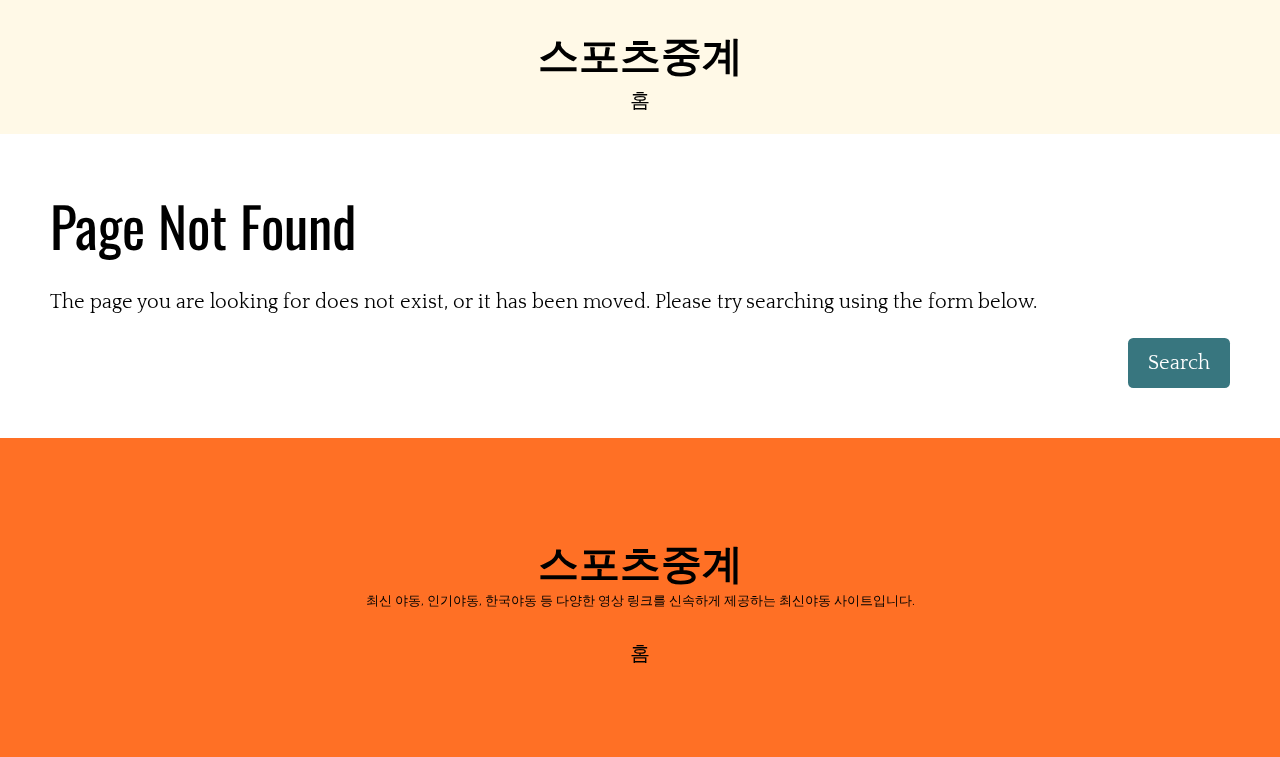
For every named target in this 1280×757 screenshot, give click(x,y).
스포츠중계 (640, 51)
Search (1179, 363)
